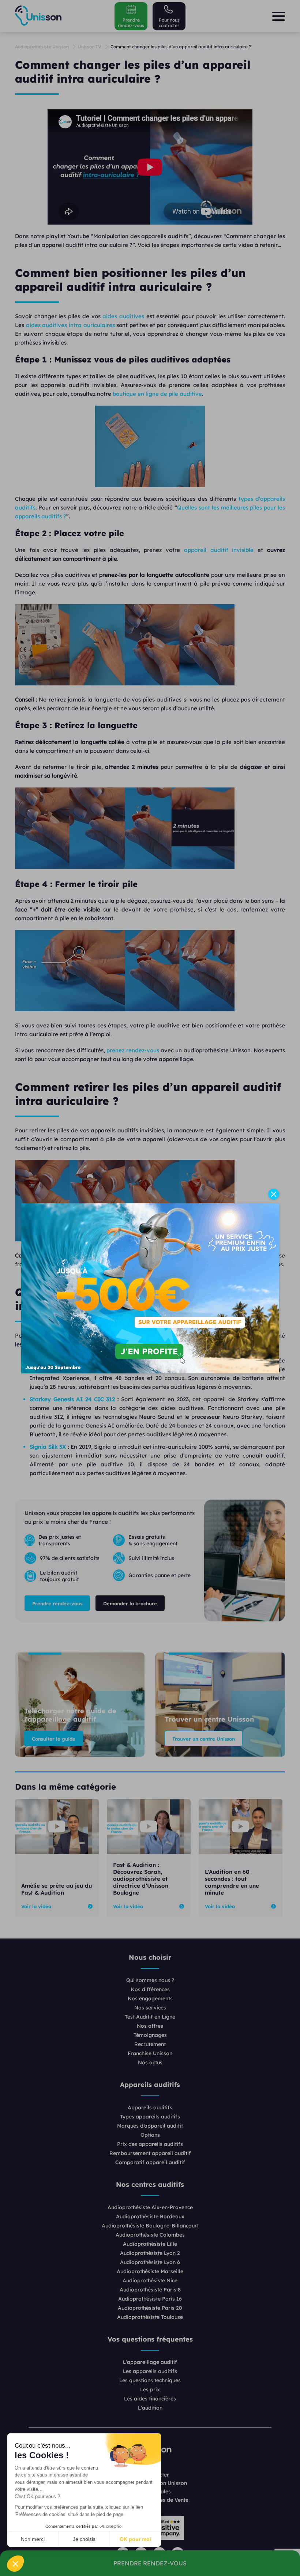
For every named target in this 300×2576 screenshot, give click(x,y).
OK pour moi (135, 2539)
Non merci (33, 2539)
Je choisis (84, 2539)
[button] (15, 2564)
